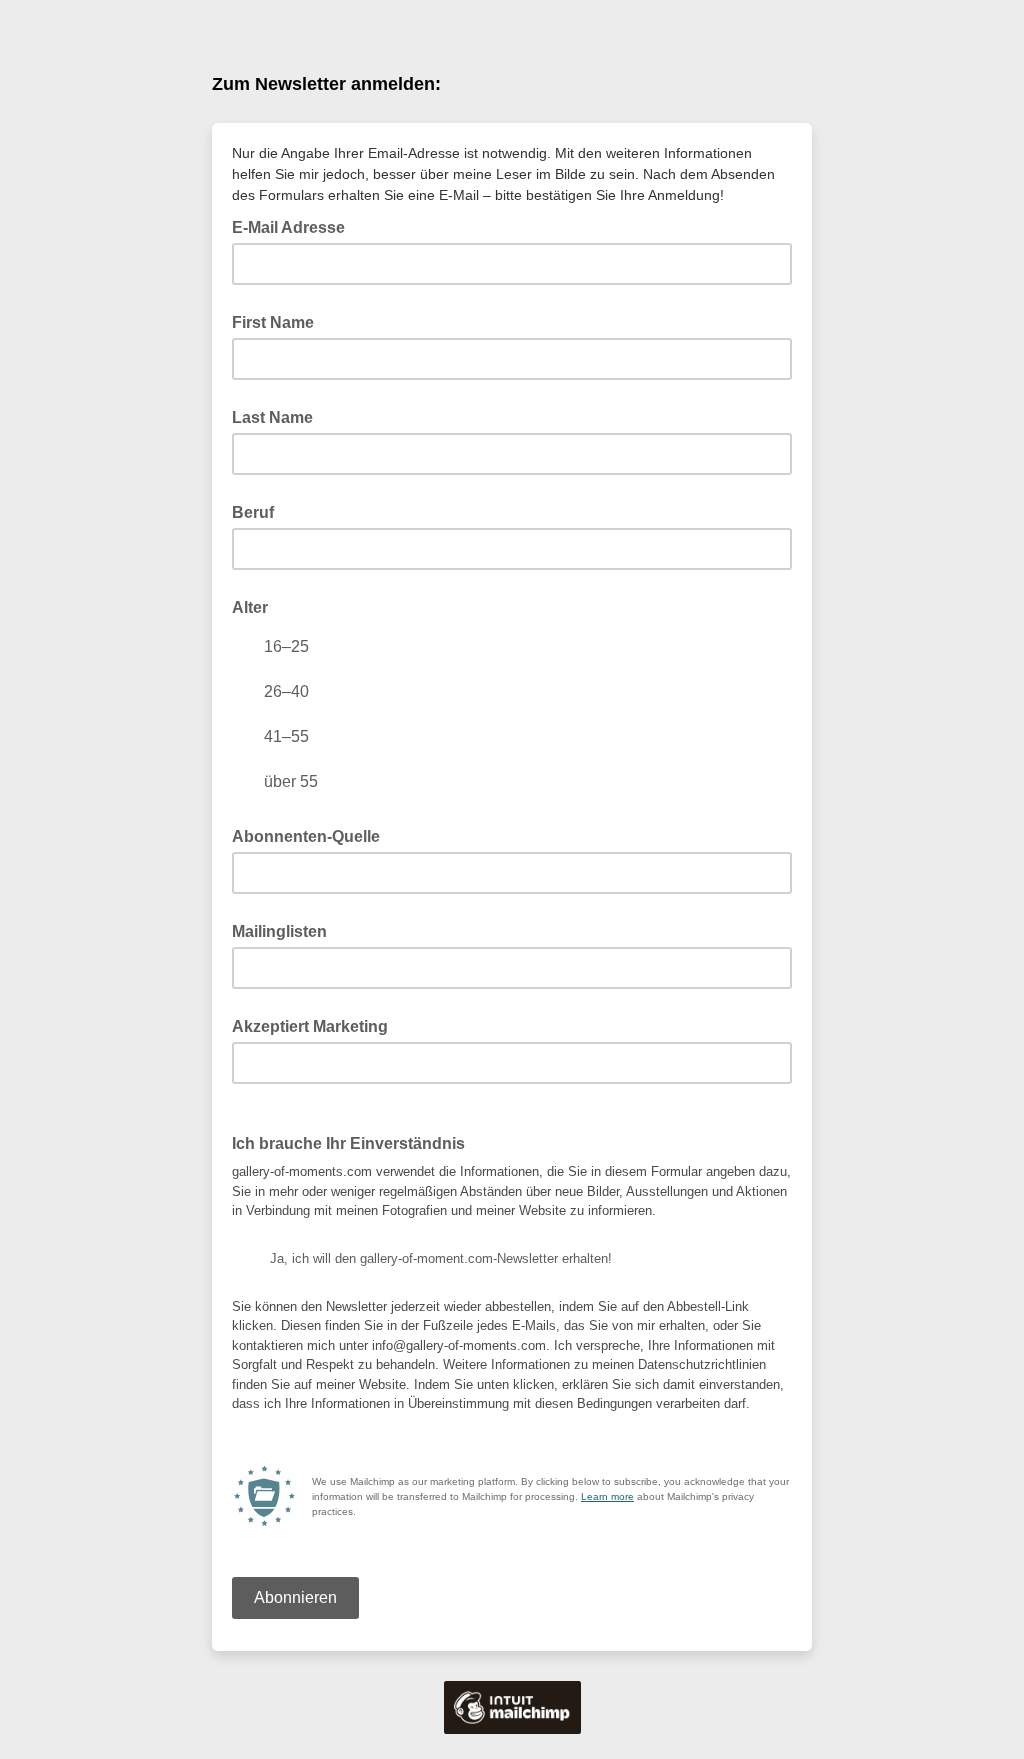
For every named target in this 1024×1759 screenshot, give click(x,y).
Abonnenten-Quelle (306, 836)
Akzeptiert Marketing (310, 1026)
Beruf (253, 512)
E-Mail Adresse (294, 226)
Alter (250, 607)
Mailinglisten (279, 931)
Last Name (272, 417)
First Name (273, 322)
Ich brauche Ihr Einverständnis (348, 1143)
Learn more (607, 1496)
